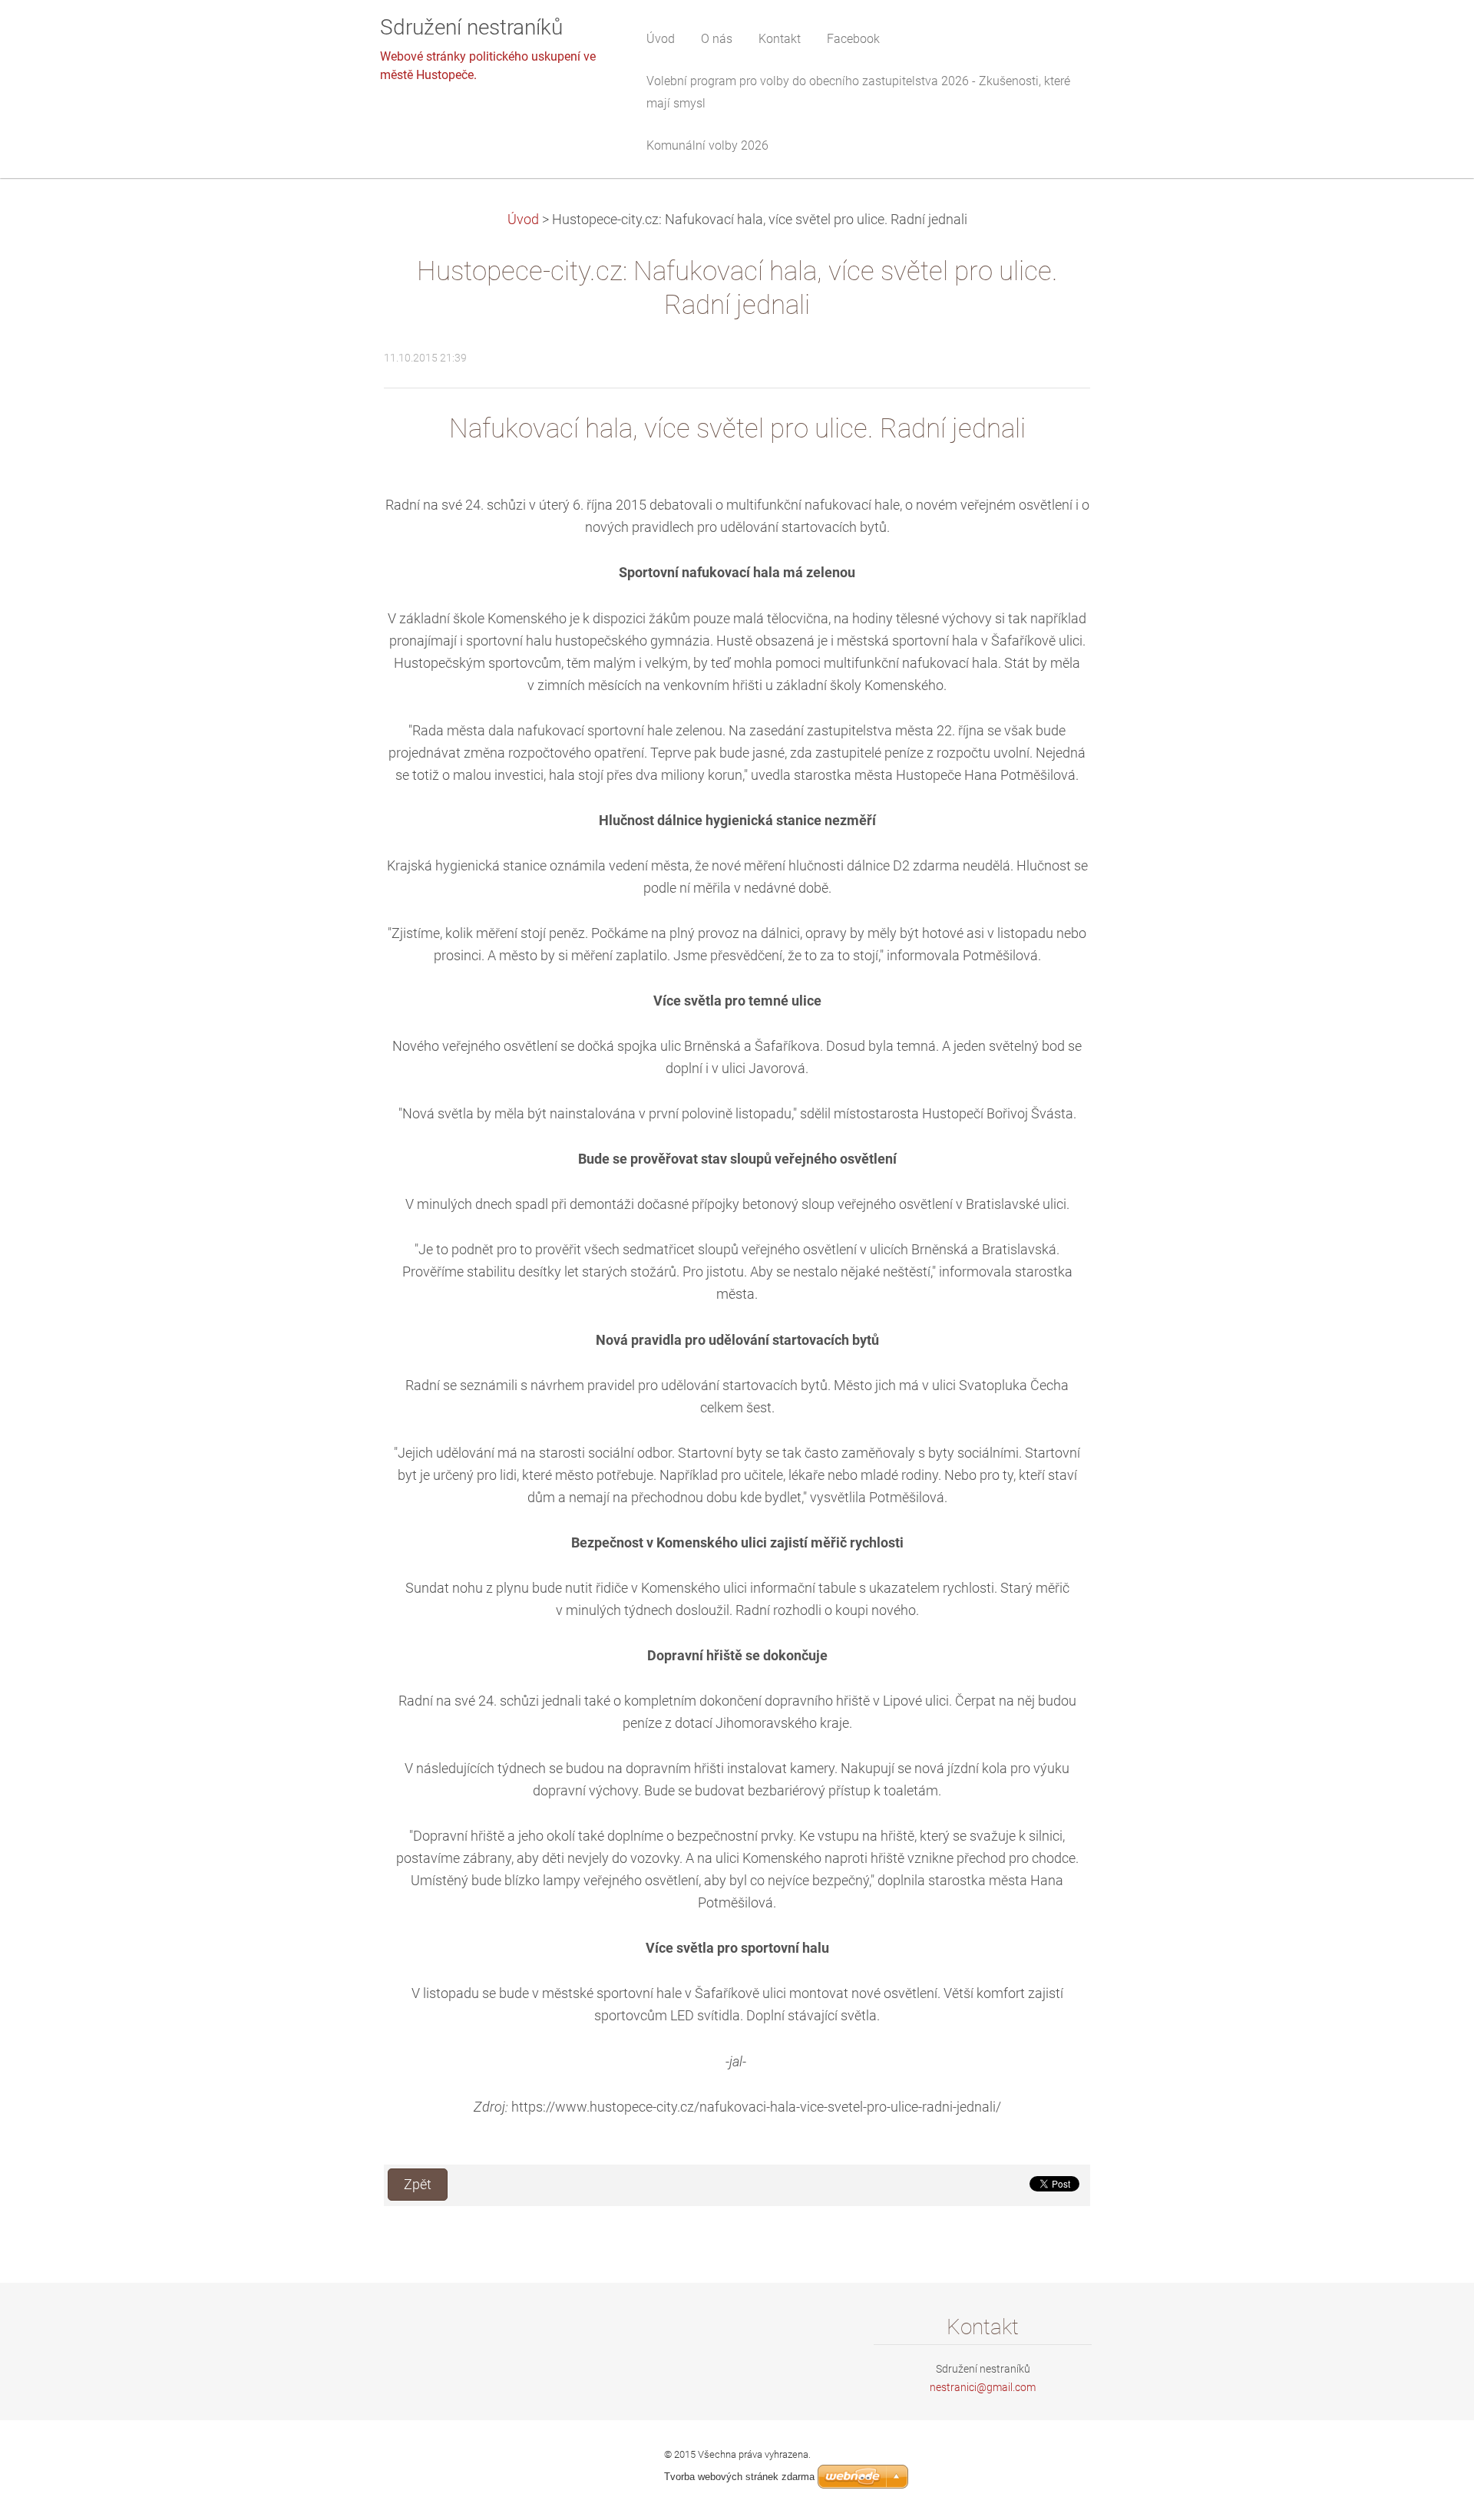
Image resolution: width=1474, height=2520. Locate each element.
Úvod (523, 220)
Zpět (418, 2185)
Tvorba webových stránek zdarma (739, 2477)
